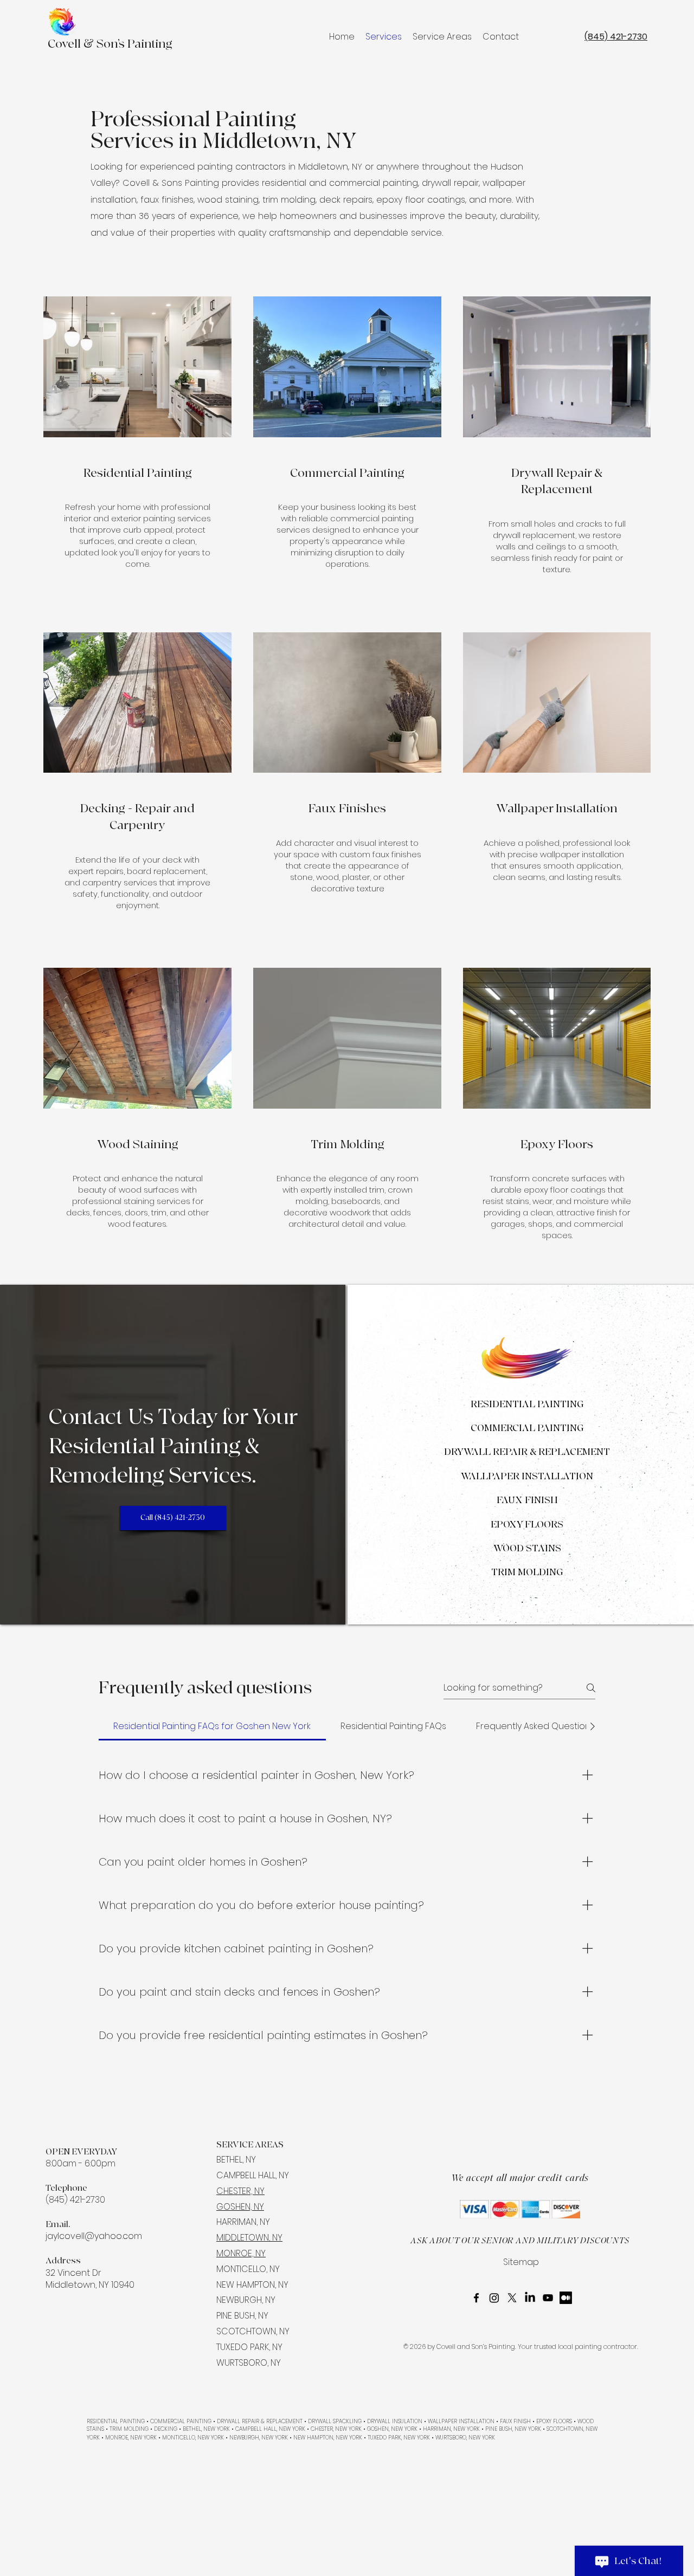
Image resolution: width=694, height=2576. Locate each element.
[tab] (212, 1726)
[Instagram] (494, 2298)
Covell (66, 44)
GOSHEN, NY (240, 2207)
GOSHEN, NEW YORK (392, 2429)
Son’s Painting (133, 44)
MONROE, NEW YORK (131, 2438)
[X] (512, 2298)
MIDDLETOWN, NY (249, 2238)
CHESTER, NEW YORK (335, 2429)
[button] (442, 37)
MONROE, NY (241, 2253)
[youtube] (548, 2298)
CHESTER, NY (240, 2191)
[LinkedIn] (530, 2298)
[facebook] (476, 2298)
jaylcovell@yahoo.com (94, 2236)
